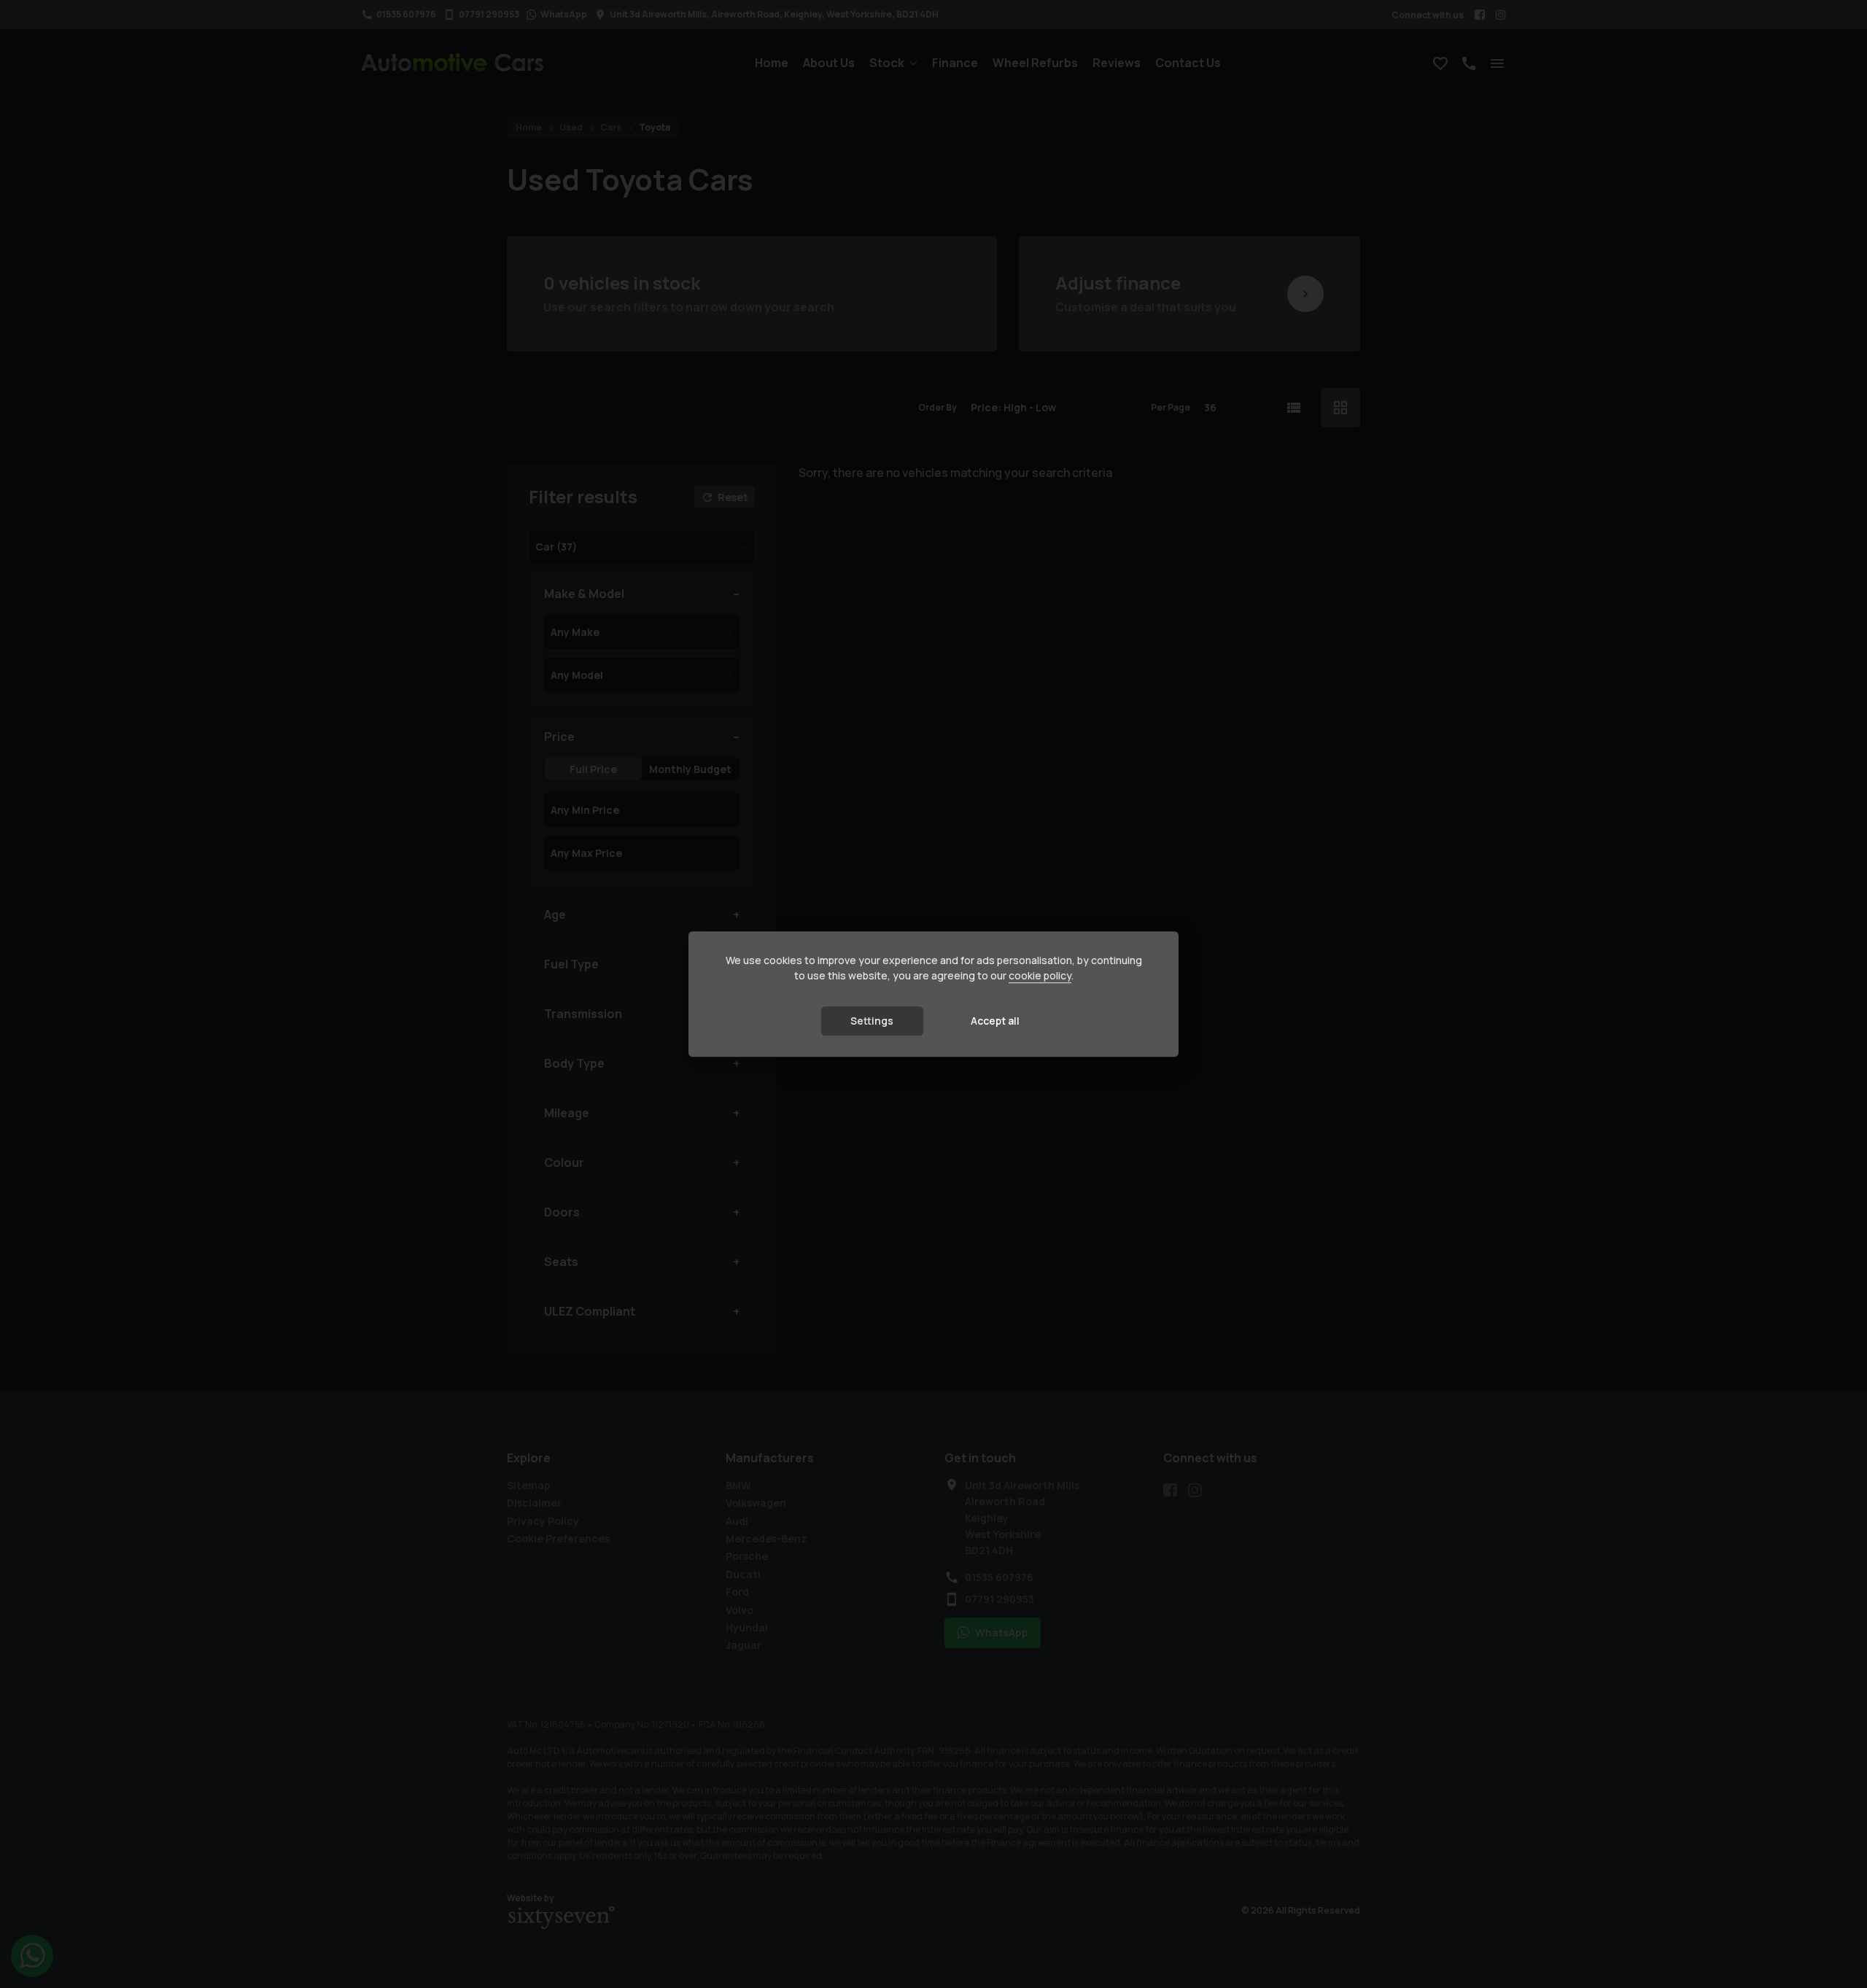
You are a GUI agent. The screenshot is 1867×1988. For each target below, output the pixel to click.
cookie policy (1040, 975)
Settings (872, 1021)
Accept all (995, 1021)
